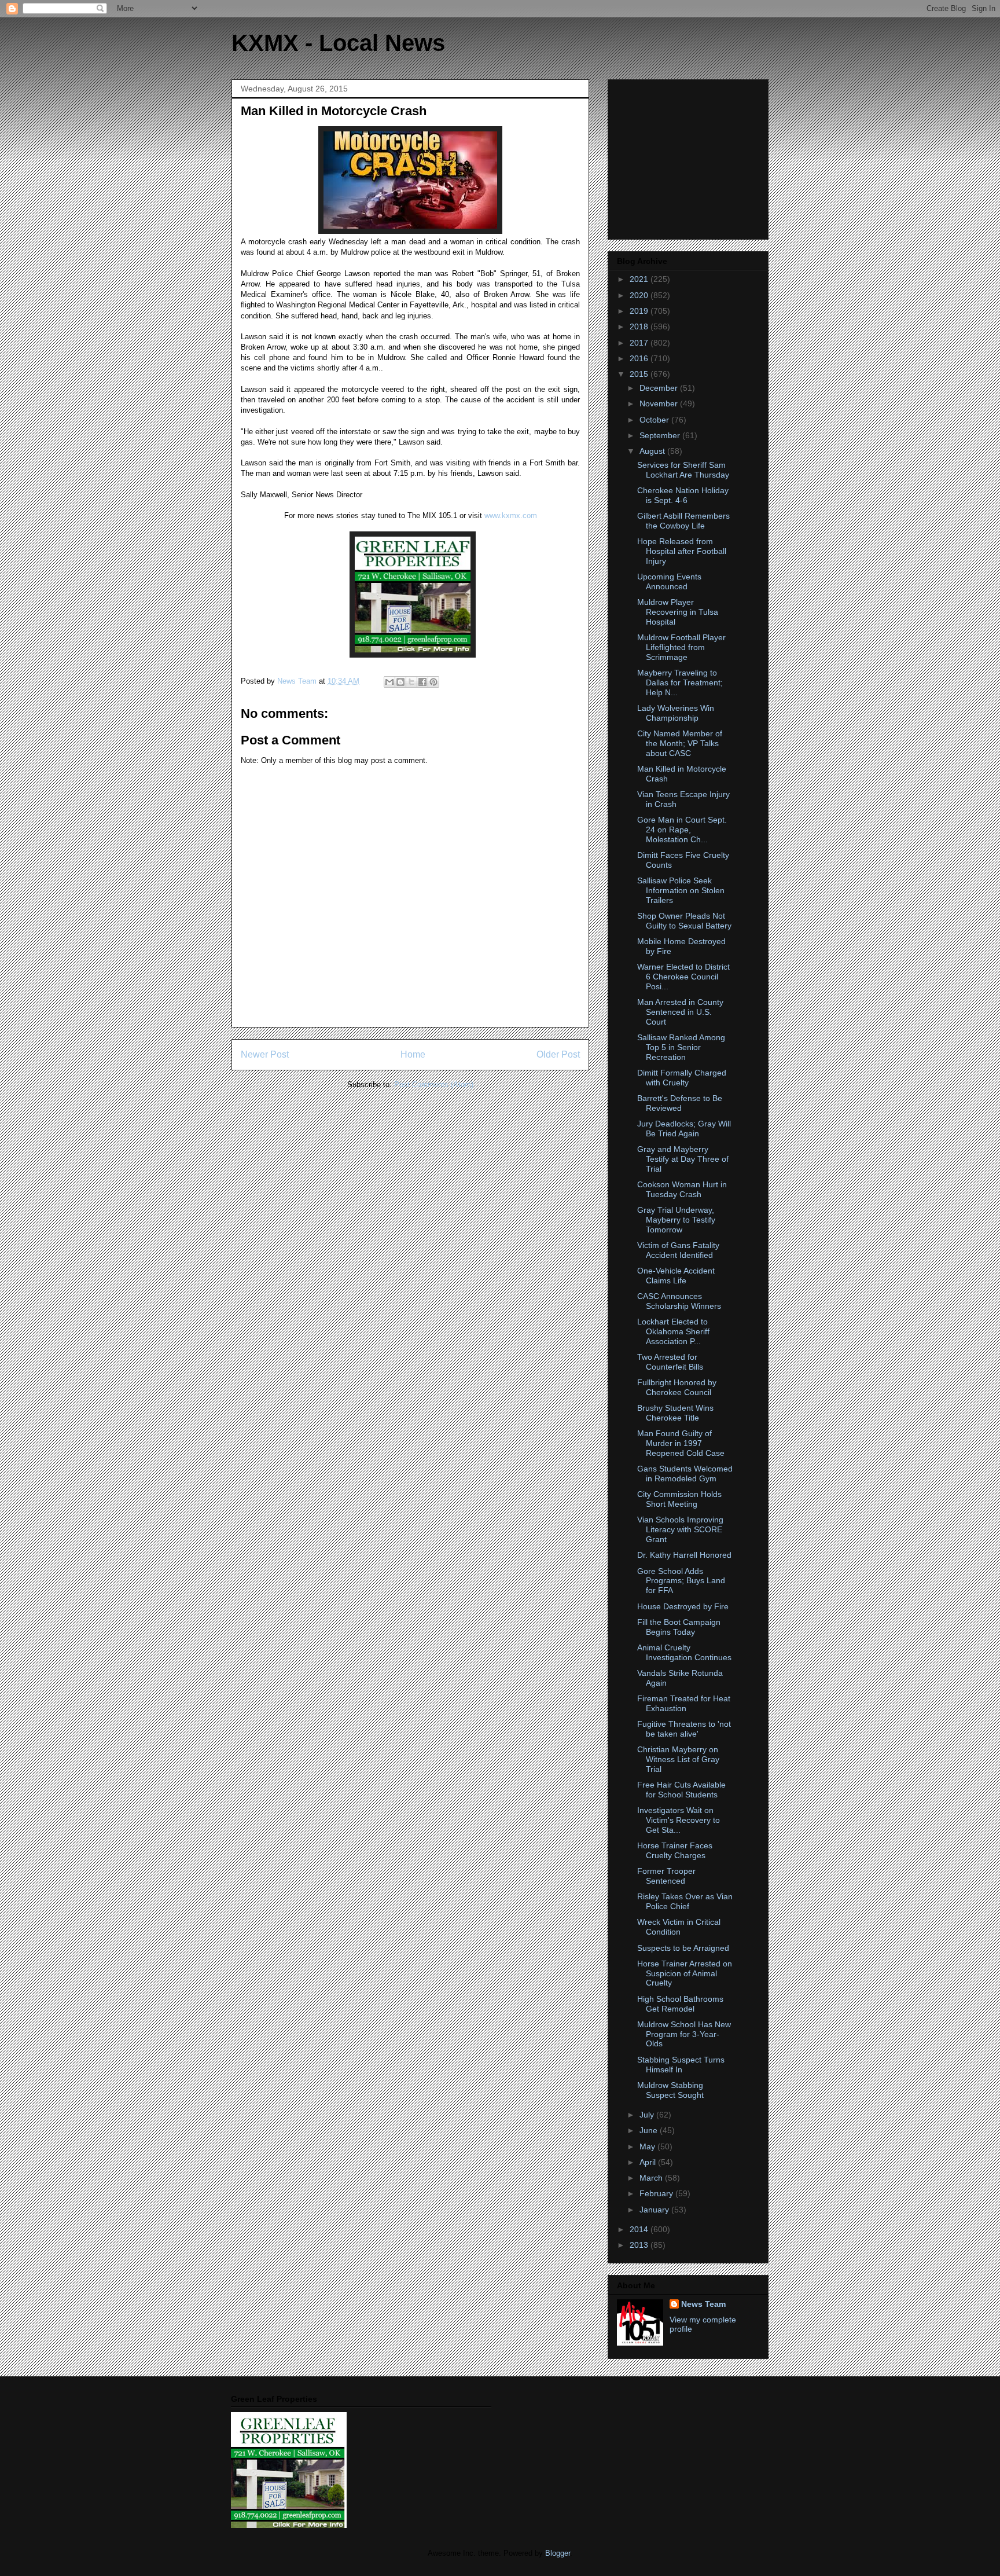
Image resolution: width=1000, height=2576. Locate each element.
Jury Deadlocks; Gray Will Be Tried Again (684, 1129)
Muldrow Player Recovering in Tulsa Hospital (678, 612)
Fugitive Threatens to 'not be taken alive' (684, 1729)
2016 (640, 358)
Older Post (558, 1054)
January (655, 2210)
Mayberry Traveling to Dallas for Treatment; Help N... (680, 682)
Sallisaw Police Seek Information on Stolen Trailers (681, 890)
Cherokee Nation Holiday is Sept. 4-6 (683, 495)
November (660, 403)
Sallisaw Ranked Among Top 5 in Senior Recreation (681, 1047)
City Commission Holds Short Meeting (679, 1499)
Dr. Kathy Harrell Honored (684, 1555)
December (660, 388)
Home (413, 1054)
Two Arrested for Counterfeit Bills (670, 1362)
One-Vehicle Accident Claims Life (676, 1276)
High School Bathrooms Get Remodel (680, 2004)
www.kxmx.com (510, 515)
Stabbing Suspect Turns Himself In (681, 2065)
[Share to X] (411, 682)
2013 (640, 2245)
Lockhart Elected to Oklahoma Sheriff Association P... (673, 1331)
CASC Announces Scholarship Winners (679, 1301)
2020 (640, 295)
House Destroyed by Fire (683, 1606)
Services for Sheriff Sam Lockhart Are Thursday (683, 470)
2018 (640, 326)
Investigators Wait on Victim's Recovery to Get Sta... (679, 1820)
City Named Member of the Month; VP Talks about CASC (680, 743)
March (652, 2178)
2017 (640, 343)
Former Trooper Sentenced (666, 1876)
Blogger (558, 2553)
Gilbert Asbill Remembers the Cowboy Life (683, 521)
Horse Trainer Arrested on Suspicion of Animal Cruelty (685, 1973)
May (648, 2146)
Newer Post (265, 1054)
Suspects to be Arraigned (683, 1948)
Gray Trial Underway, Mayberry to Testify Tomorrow (676, 1220)
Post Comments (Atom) (434, 1085)
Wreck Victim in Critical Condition (679, 1927)
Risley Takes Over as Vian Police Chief (685, 1901)
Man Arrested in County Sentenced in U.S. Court (680, 1012)
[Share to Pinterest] (433, 682)
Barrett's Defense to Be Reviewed (680, 1103)
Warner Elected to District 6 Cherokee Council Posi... (683, 977)
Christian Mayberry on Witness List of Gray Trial (678, 1759)
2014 (640, 2229)
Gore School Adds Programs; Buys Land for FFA (681, 1581)
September (661, 435)
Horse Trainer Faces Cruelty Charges (675, 1850)
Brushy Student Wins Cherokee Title (675, 1413)
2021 (640, 279)
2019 (640, 311)
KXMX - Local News (338, 43)
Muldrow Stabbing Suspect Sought (670, 2090)
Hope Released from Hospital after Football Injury (682, 551)
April (649, 2162)
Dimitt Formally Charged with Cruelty (682, 1078)
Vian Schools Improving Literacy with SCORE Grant (680, 1529)
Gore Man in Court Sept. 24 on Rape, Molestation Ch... (682, 830)
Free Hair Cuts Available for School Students (681, 1790)
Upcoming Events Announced (669, 581)
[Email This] (389, 682)
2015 (640, 374)
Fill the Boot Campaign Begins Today (679, 1627)
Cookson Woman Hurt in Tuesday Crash (682, 1189)
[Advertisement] (689, 156)
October (655, 420)
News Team (703, 2304)
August (653, 451)
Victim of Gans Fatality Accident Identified (678, 1250)
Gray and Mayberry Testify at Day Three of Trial (683, 1159)
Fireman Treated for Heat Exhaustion (684, 1703)
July (648, 2115)
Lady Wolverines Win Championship (676, 713)
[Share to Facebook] (422, 682)
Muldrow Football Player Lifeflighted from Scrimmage (681, 647)
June (650, 2130)
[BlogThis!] (400, 682)
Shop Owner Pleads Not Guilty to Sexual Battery (684, 921)
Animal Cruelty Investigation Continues (684, 1652)
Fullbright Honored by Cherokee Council (677, 1387)
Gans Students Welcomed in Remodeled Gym (685, 1474)
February (657, 2193)
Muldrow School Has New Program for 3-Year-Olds (684, 2034)
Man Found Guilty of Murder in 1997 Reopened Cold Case (681, 1443)
